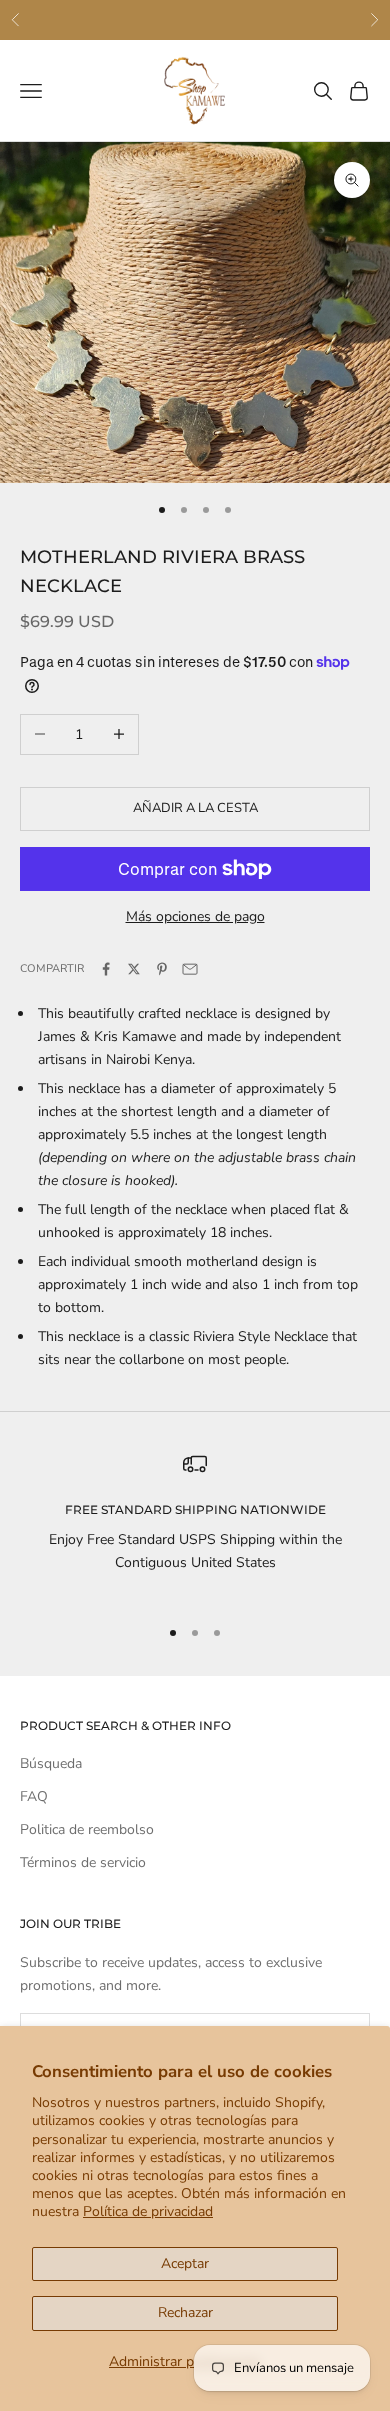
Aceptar (185, 2263)
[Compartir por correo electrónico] (190, 969)
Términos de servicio (83, 1862)
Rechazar (185, 2312)
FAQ (34, 1796)
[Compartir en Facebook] (106, 969)
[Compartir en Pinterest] (162, 969)
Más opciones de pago (195, 916)
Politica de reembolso (87, 1829)
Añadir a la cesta (195, 808)
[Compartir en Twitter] (134, 969)
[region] (195, 1525)
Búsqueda (51, 1763)
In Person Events (244, 20)
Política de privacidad (148, 2211)
